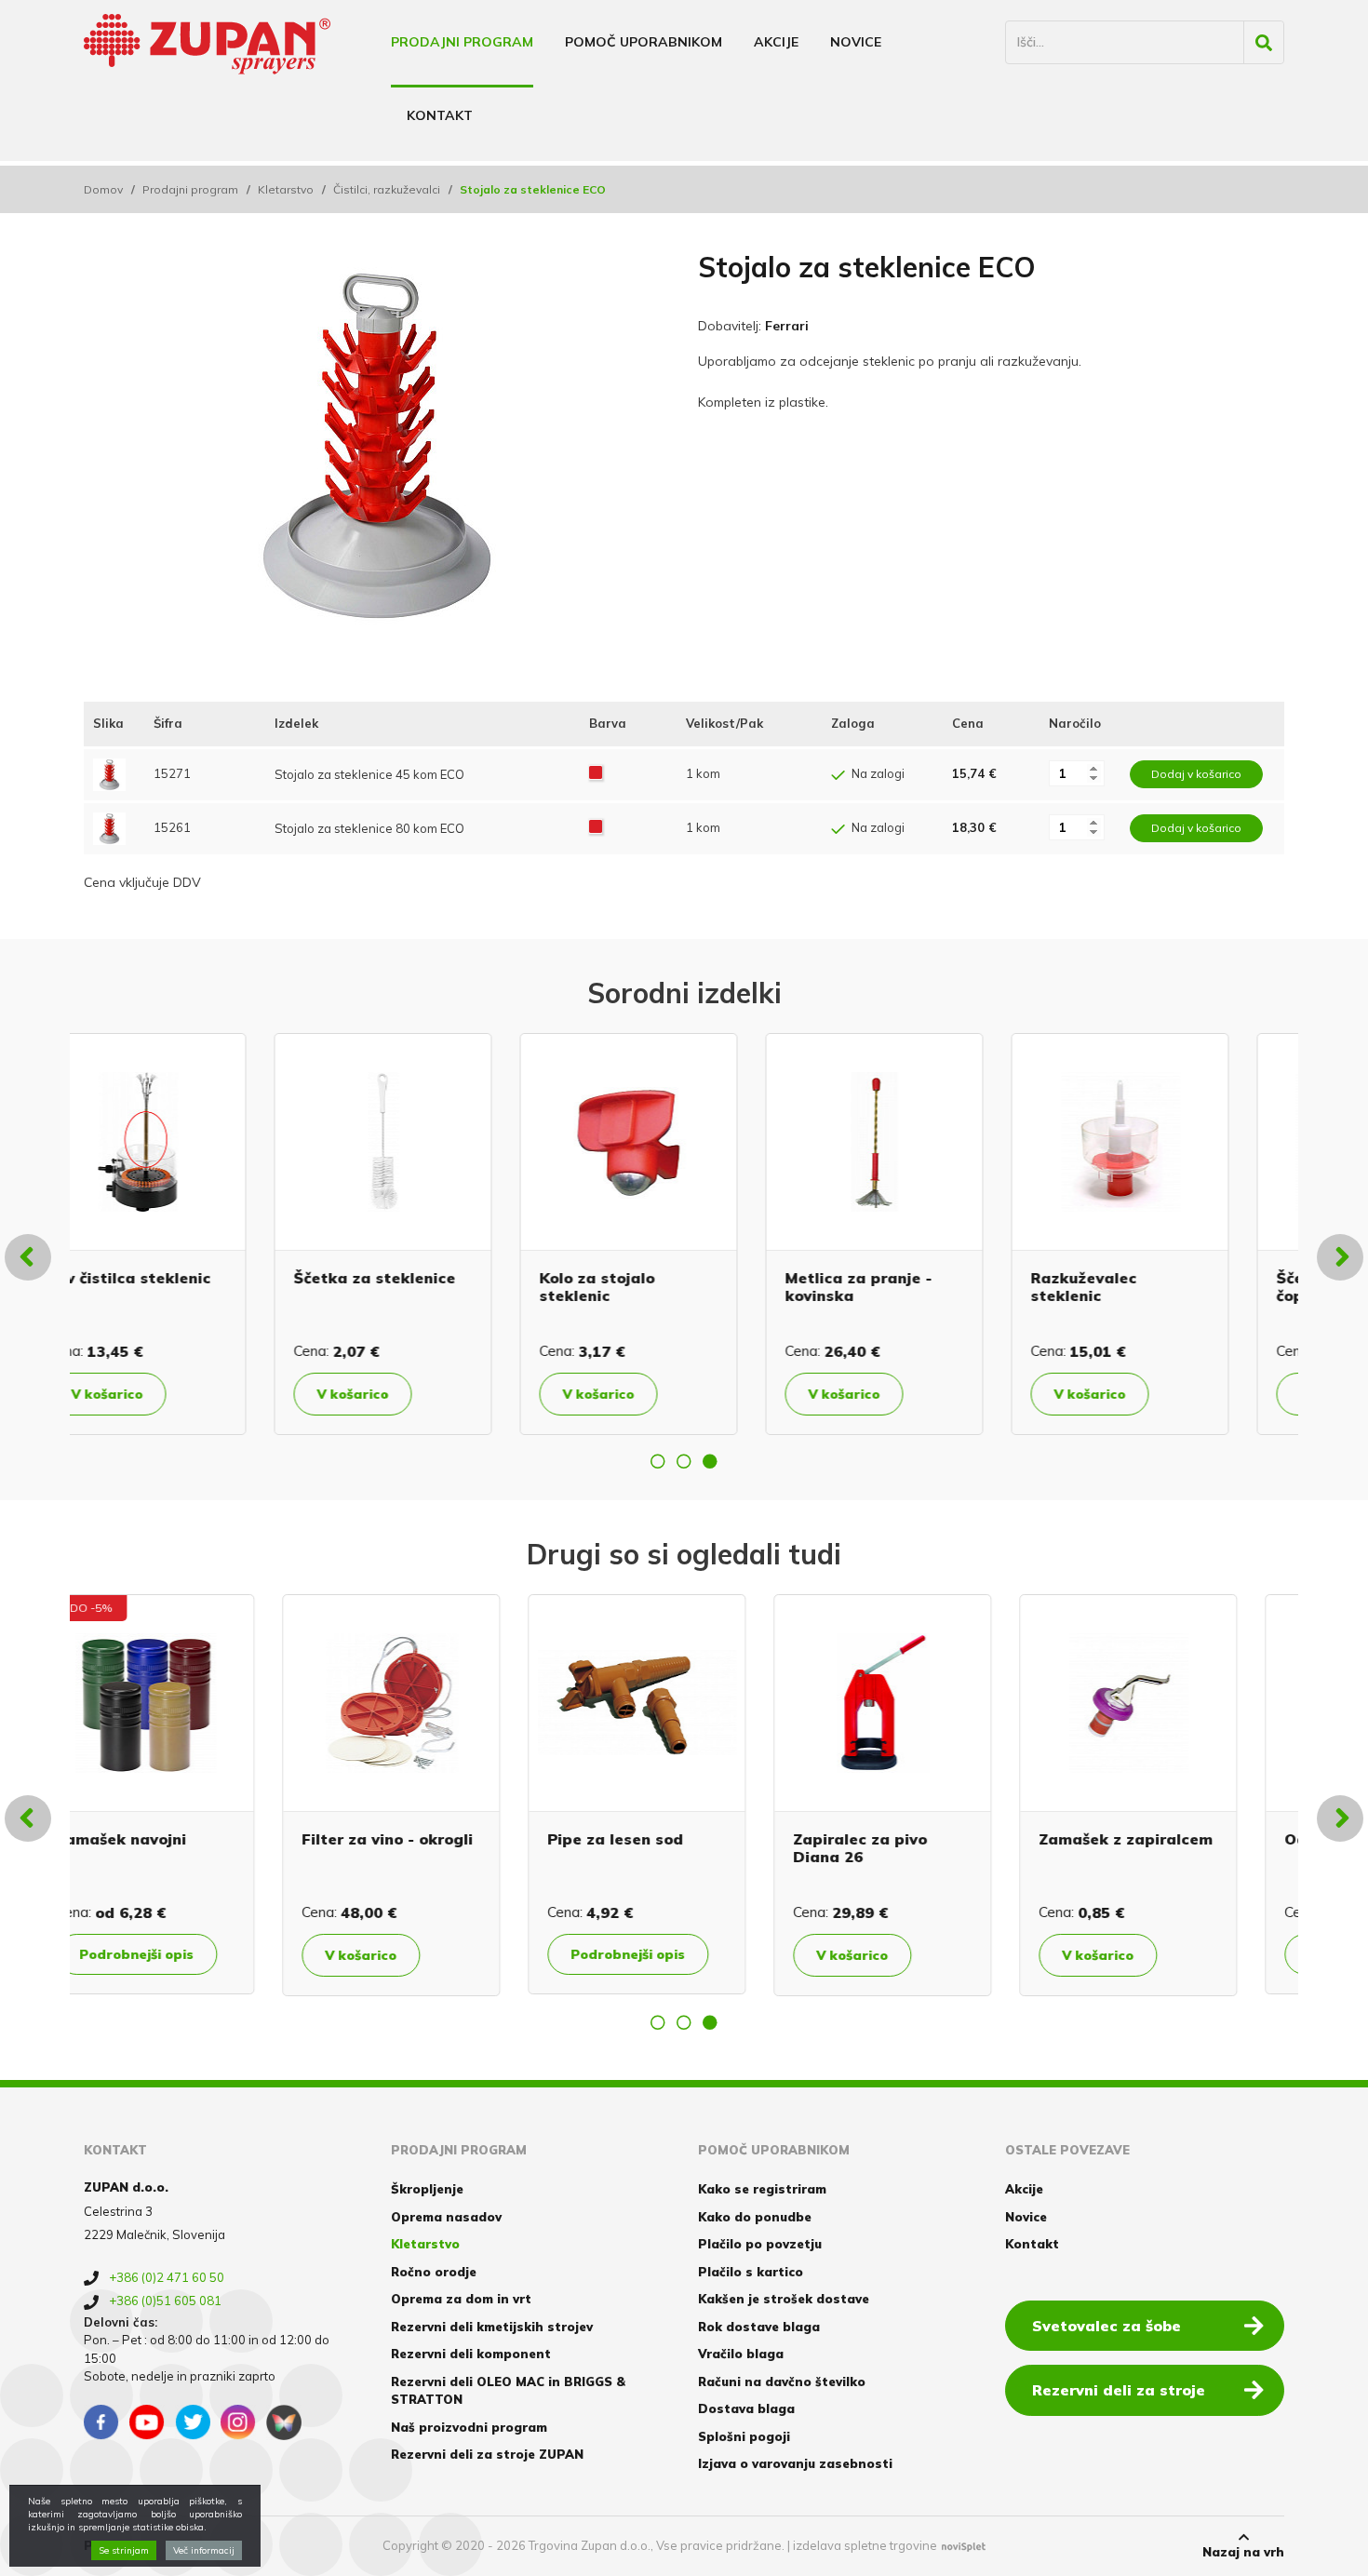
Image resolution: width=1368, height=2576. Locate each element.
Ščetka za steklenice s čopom (928, 1287)
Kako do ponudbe (755, 2217)
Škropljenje (427, 2189)
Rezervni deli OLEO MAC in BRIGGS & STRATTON (508, 2391)
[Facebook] (101, 2422)
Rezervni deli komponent (471, 2354)
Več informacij (204, 2550)
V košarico (162, 1394)
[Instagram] (238, 2422)
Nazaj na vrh (1243, 2552)
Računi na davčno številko (782, 2381)
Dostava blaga (746, 2408)
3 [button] (710, 1461)
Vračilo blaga (741, 2354)
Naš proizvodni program (469, 2427)
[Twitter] (193, 2422)
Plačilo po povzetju (760, 2244)
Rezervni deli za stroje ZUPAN (487, 2454)
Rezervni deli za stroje (1119, 2390)
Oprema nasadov (446, 2217)
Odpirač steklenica (179, 1839)
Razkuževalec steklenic (648, 1287)
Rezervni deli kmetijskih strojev (492, 2327)
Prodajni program (462, 42)
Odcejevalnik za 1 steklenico (1155, 1287)
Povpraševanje (180, 1954)
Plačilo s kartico (751, 2272)
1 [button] (658, 1461)
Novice (856, 42)
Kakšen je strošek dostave (784, 2299)
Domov (103, 189)
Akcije (776, 42)
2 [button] (684, 1461)
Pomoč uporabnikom (644, 42)
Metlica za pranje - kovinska (422, 1287)
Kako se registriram (762, 2189)
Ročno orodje (434, 2272)
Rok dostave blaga (759, 2327)
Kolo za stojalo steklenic (161, 1287)
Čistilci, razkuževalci (387, 189)
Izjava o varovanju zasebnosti (795, 2463)
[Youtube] (147, 2422)
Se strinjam (124, 2550)
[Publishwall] (284, 2422)
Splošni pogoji (744, 2436)
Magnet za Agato (910, 1839)
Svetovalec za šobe (1106, 2326)
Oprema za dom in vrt (461, 2299)
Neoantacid (396, 1839)
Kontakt (440, 115)
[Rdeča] (596, 773)
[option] (193, 1234)
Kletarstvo (286, 189)
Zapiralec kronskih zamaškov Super (1160, 1848)
